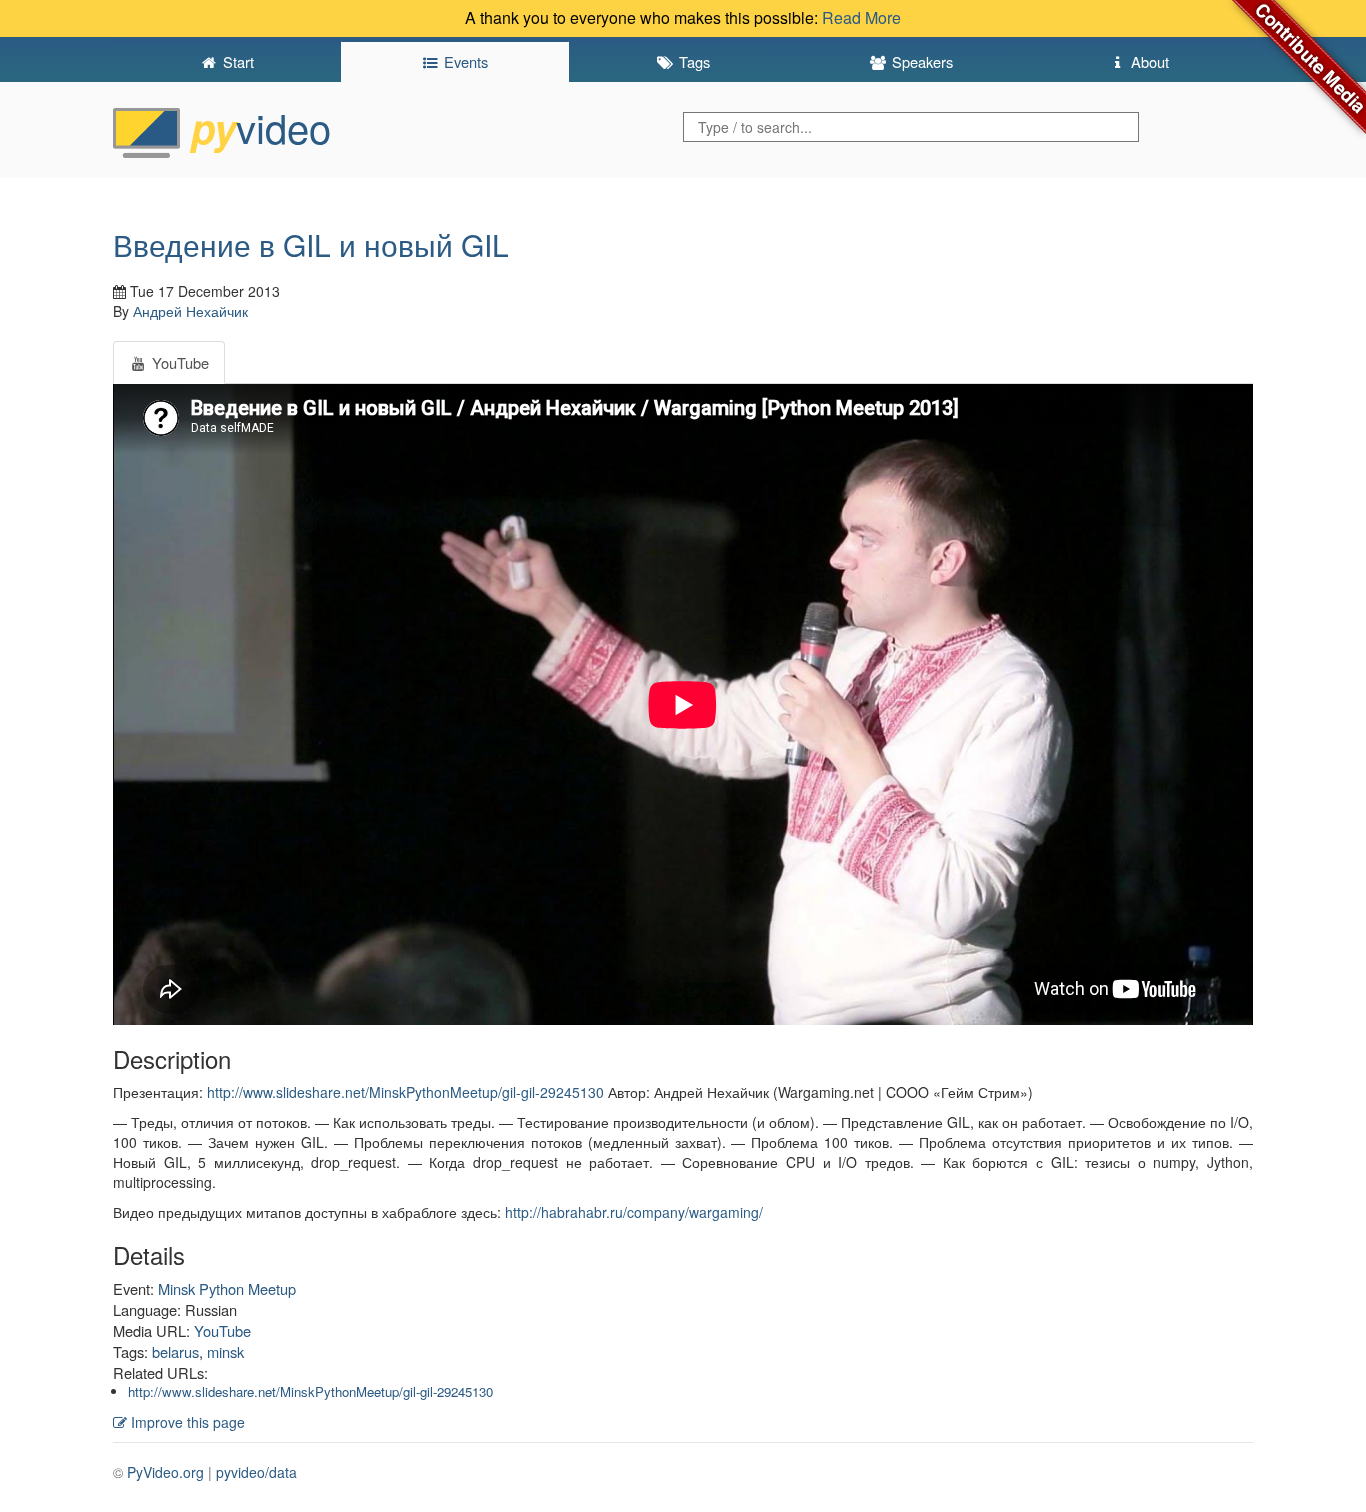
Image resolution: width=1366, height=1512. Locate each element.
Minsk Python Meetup (227, 1288)
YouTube (222, 1330)
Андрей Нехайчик (190, 311)
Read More (861, 17)
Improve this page (186, 1422)
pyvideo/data (256, 1472)
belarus (175, 1351)
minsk (225, 1351)
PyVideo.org (165, 1472)
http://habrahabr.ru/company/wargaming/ (634, 1212)
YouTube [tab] (178, 362)
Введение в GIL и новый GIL (311, 244)
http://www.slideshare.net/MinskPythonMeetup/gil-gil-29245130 (405, 1092)
